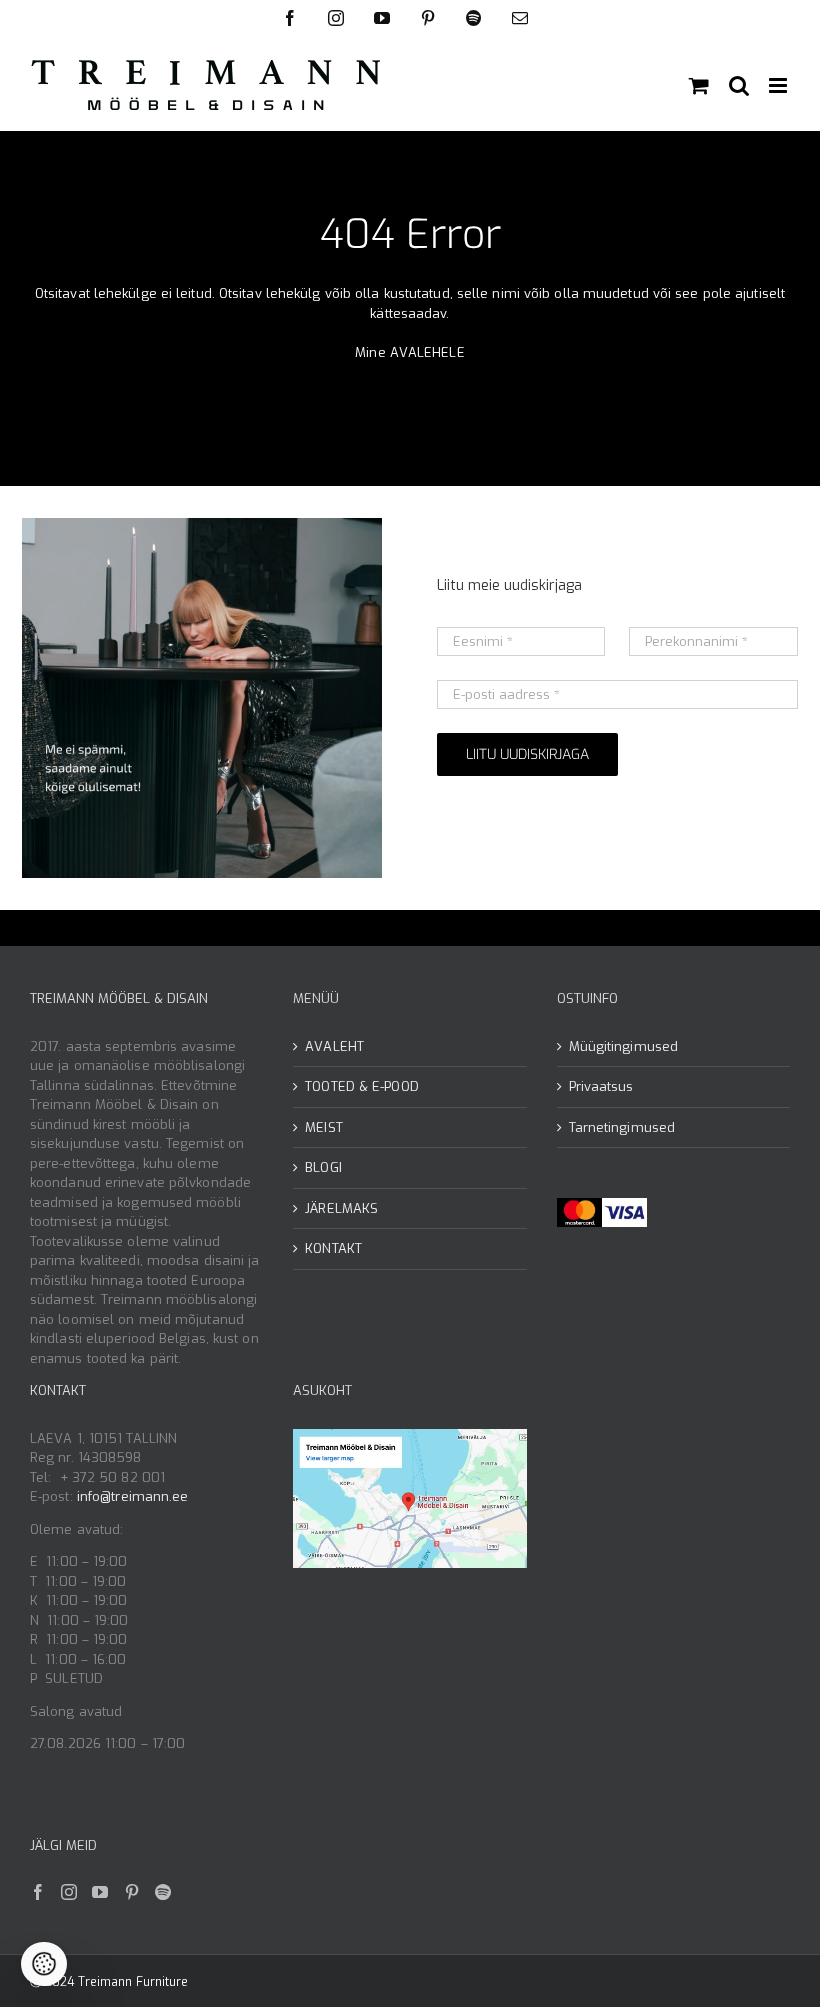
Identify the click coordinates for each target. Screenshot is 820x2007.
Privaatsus (601, 1086)
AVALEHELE (427, 352)
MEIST (324, 1127)
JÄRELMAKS (341, 1208)
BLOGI (323, 1167)
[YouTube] (100, 1892)
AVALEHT (334, 1046)
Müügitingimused (624, 1046)
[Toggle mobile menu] (779, 85)
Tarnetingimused (622, 1127)
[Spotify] (163, 1892)
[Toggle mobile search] (739, 85)
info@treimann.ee (133, 1496)
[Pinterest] (132, 1892)
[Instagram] (69, 1892)
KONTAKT (333, 1248)
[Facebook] (38, 1892)
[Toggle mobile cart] (699, 85)
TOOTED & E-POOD (362, 1086)
